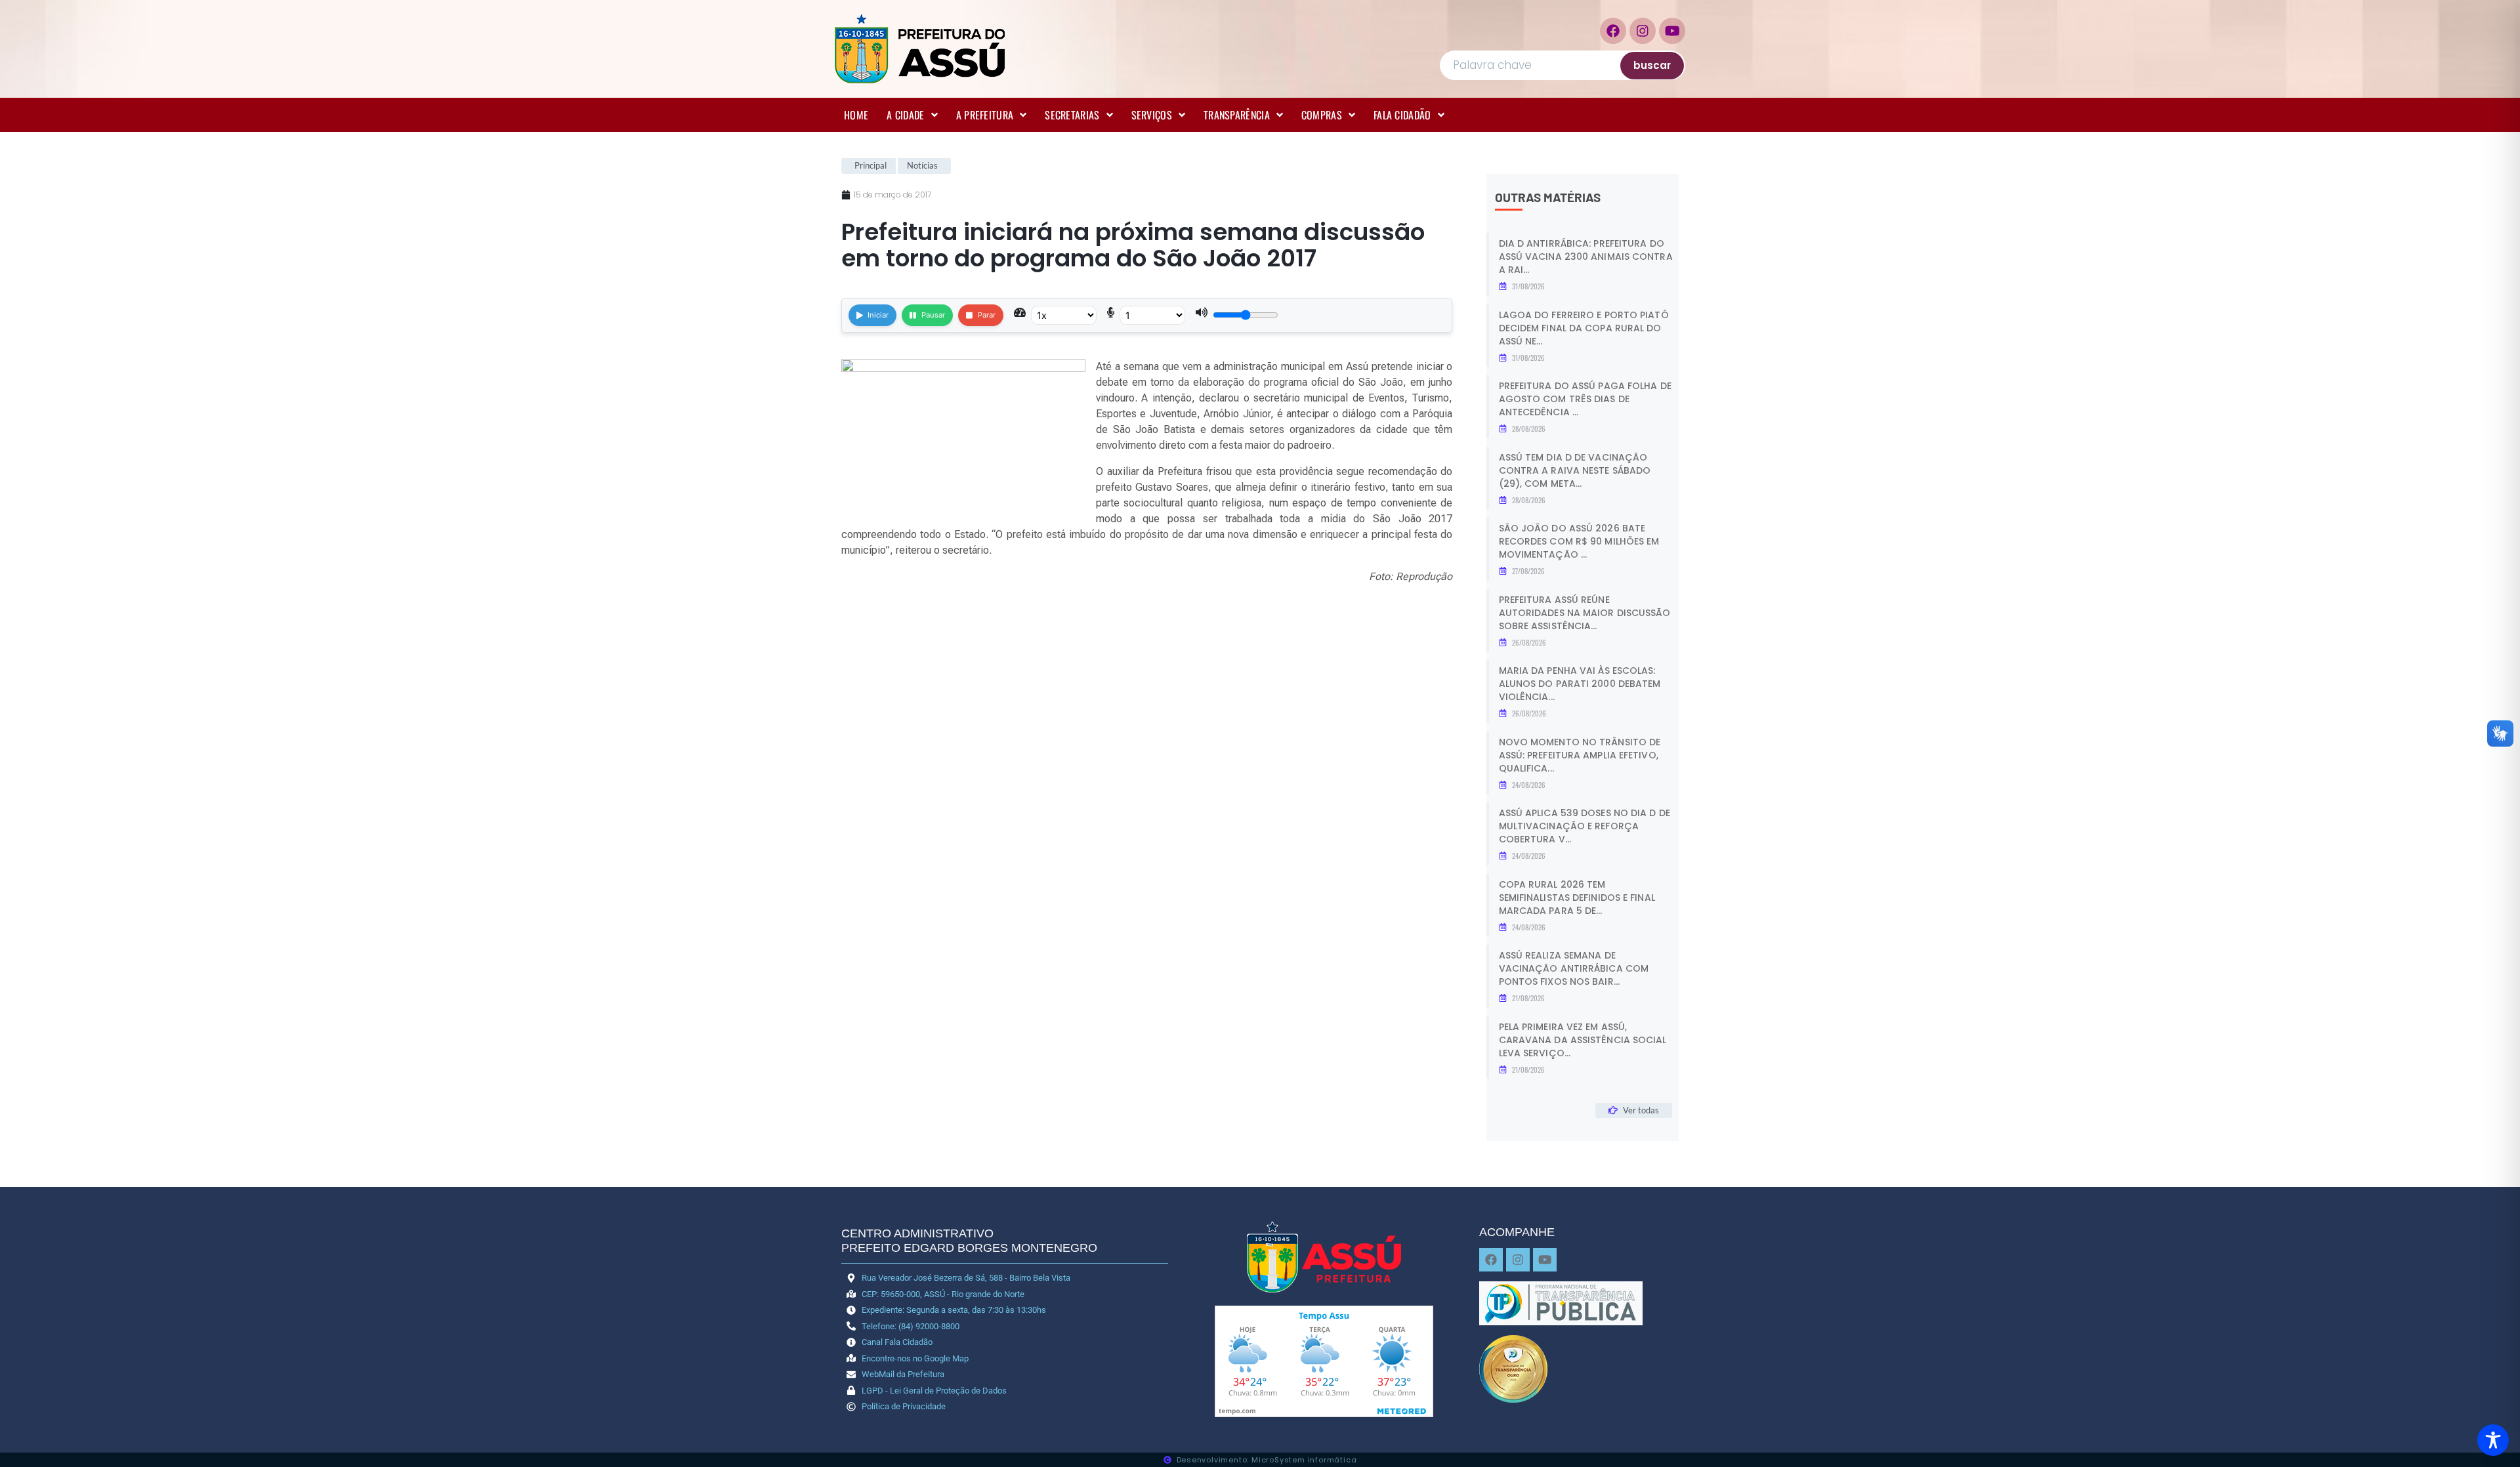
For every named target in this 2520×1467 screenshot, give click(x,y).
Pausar (933, 315)
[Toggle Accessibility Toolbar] (2493, 1440)
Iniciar (878, 315)
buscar (1652, 65)
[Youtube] (1672, 31)
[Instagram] (1643, 31)
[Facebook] (1613, 31)
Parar (987, 315)
